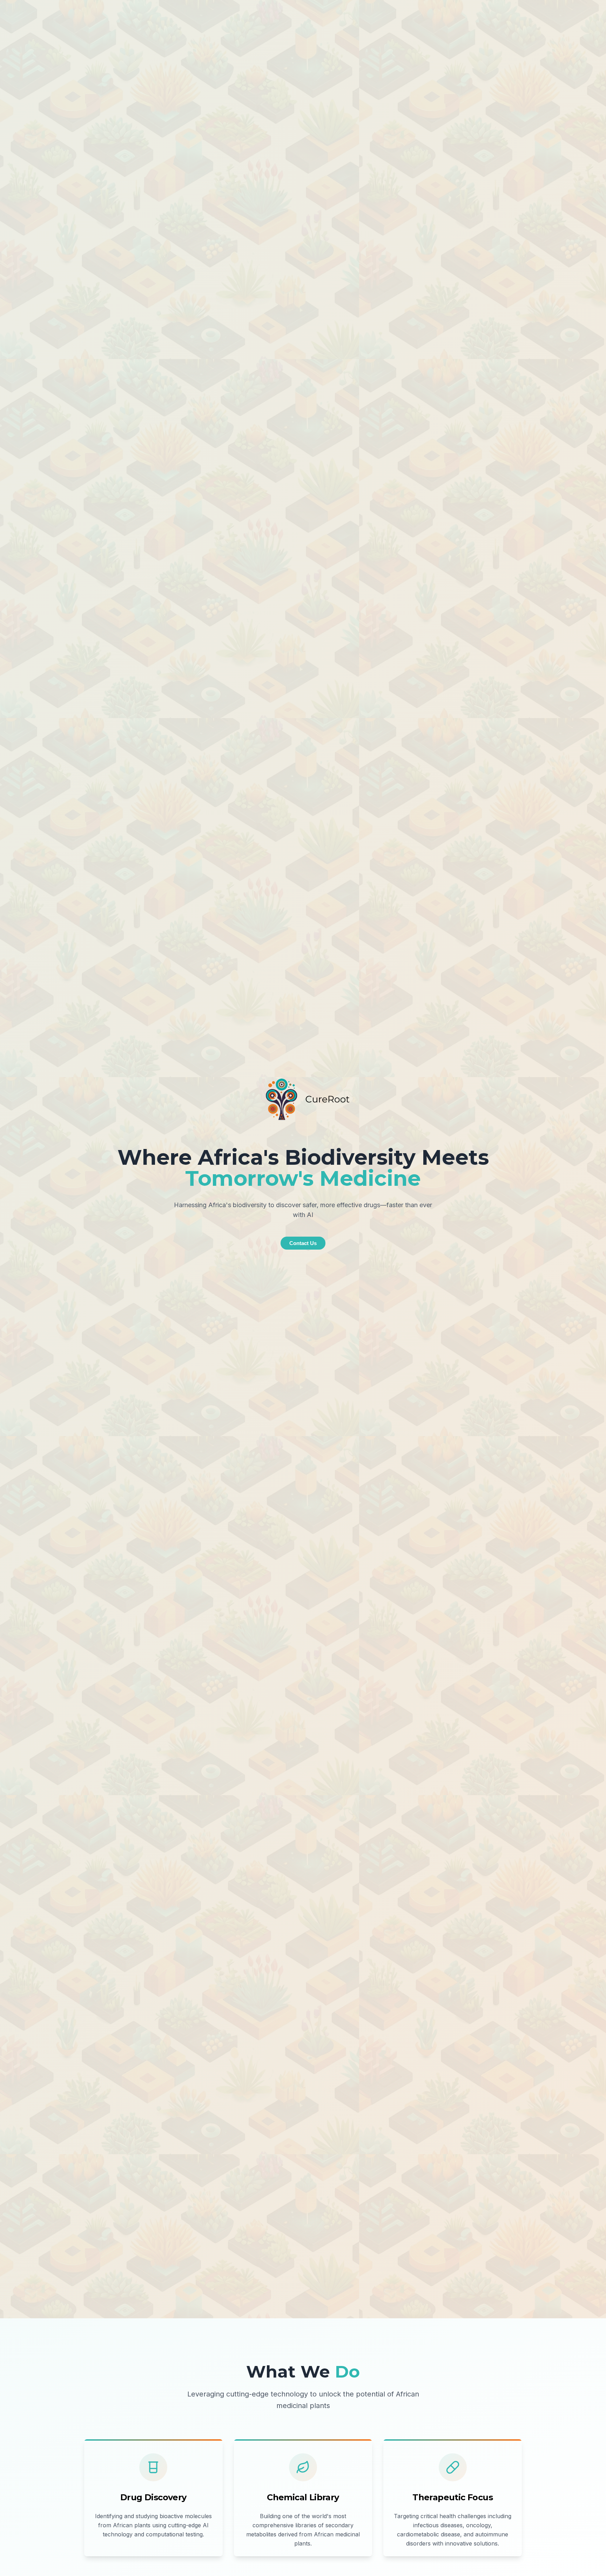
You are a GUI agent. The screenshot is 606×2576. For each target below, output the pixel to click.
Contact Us (303, 1243)
